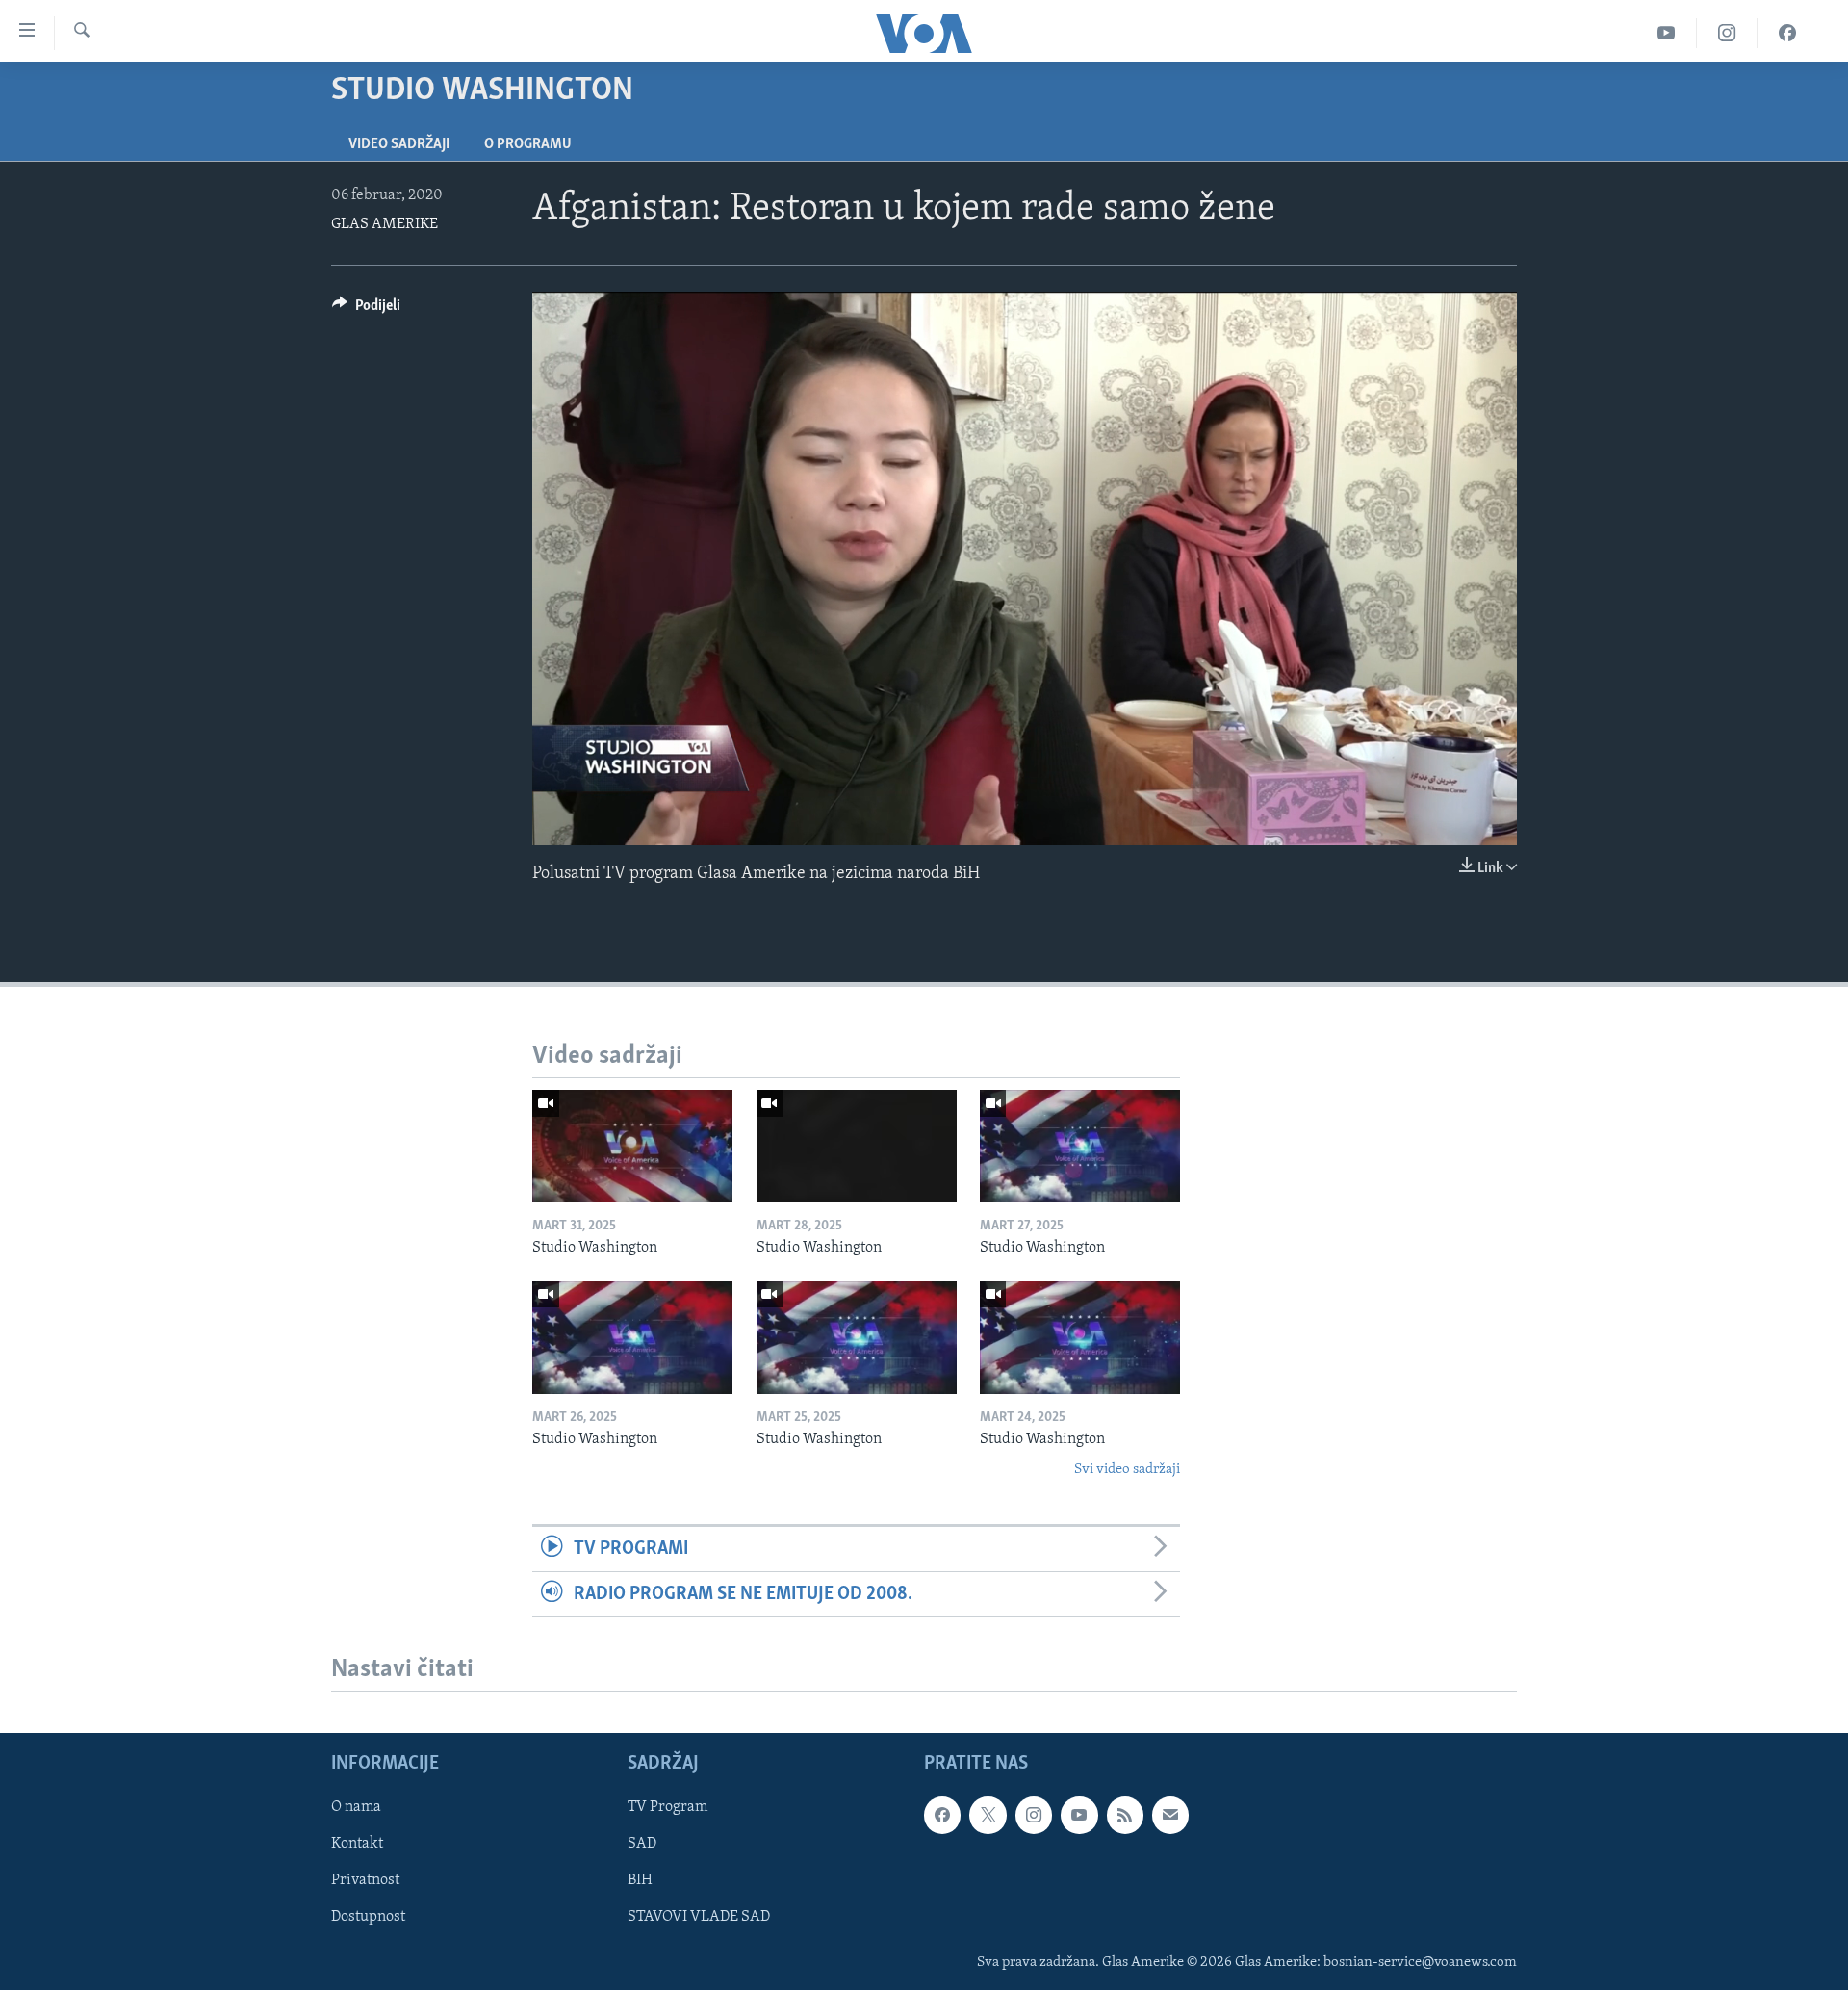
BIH (640, 1881)
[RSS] (1125, 1816)
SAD (642, 1845)
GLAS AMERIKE (385, 224)
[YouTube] (1667, 33)
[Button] (366, 310)
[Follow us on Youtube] (1079, 1816)
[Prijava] (1170, 1816)
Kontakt (357, 1845)
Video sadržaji (399, 144)
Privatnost (365, 1881)
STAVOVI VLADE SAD (699, 1918)
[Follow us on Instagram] (1034, 1816)
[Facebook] (1787, 33)
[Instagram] (1727, 33)
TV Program (667, 1808)
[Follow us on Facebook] (942, 1816)
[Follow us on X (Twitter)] (988, 1816)
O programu (528, 144)
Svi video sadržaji (1127, 1470)
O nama (356, 1808)
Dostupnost (368, 1918)
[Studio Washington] (632, 1146)
